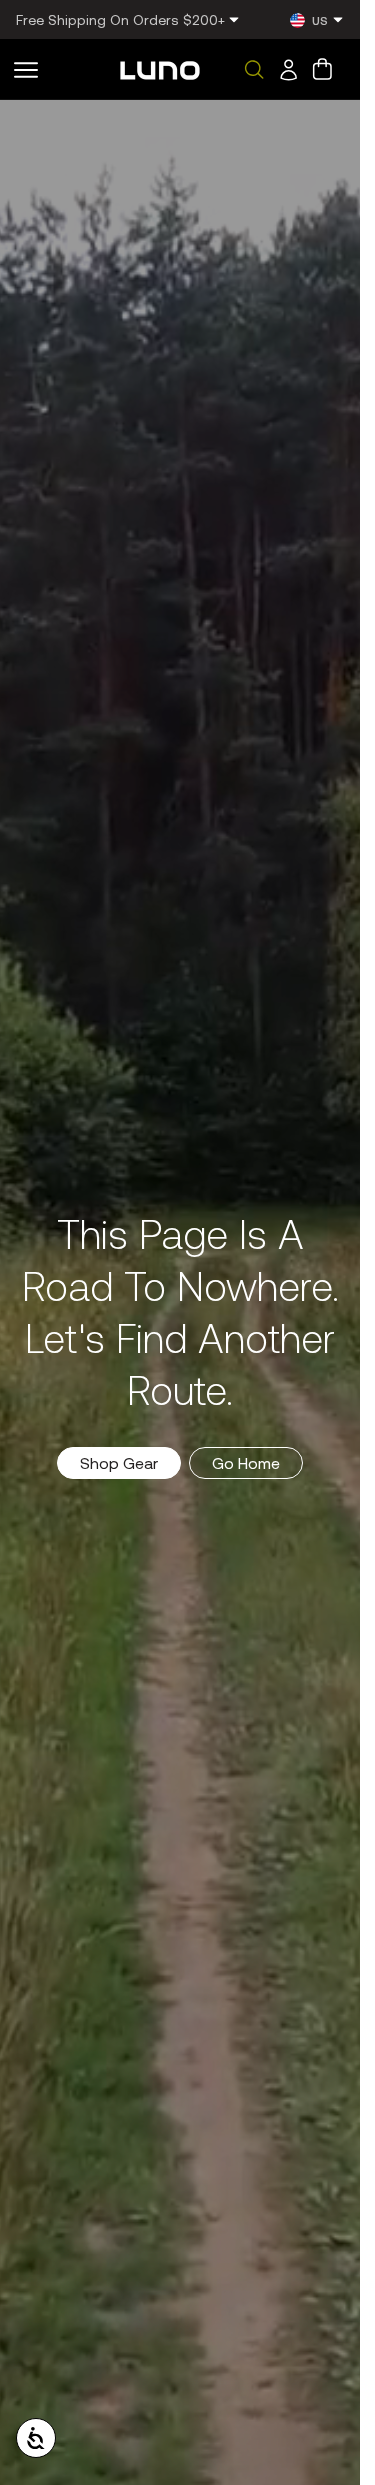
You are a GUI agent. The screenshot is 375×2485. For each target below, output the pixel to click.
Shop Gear (119, 1462)
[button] (26, 70)
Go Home (246, 1462)
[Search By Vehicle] (254, 70)
